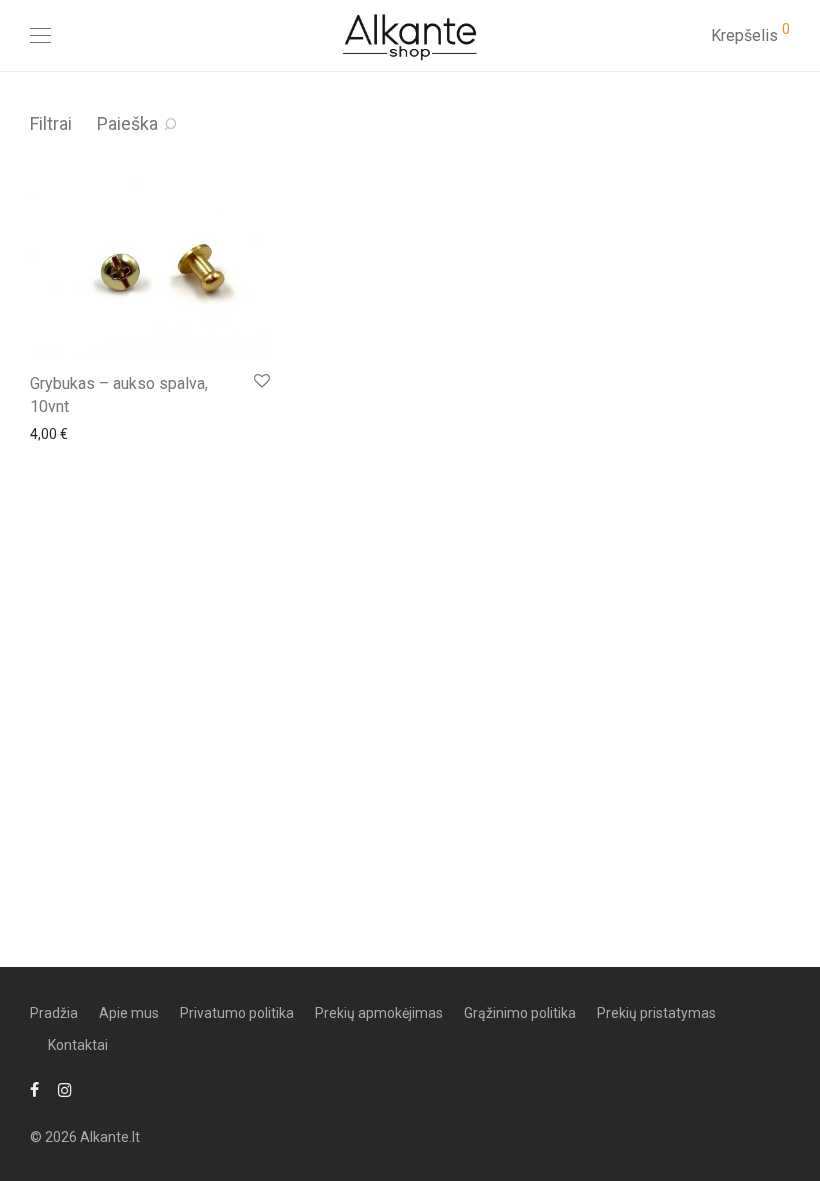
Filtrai (51, 123)
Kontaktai (78, 1045)
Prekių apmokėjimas (379, 1013)
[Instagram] (65, 1089)
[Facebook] (34, 1089)
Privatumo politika (237, 1013)
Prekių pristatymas (656, 1013)
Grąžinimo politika (520, 1013)
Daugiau (46, 433)
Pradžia (54, 1013)
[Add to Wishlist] (260, 381)
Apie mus (129, 1013)
